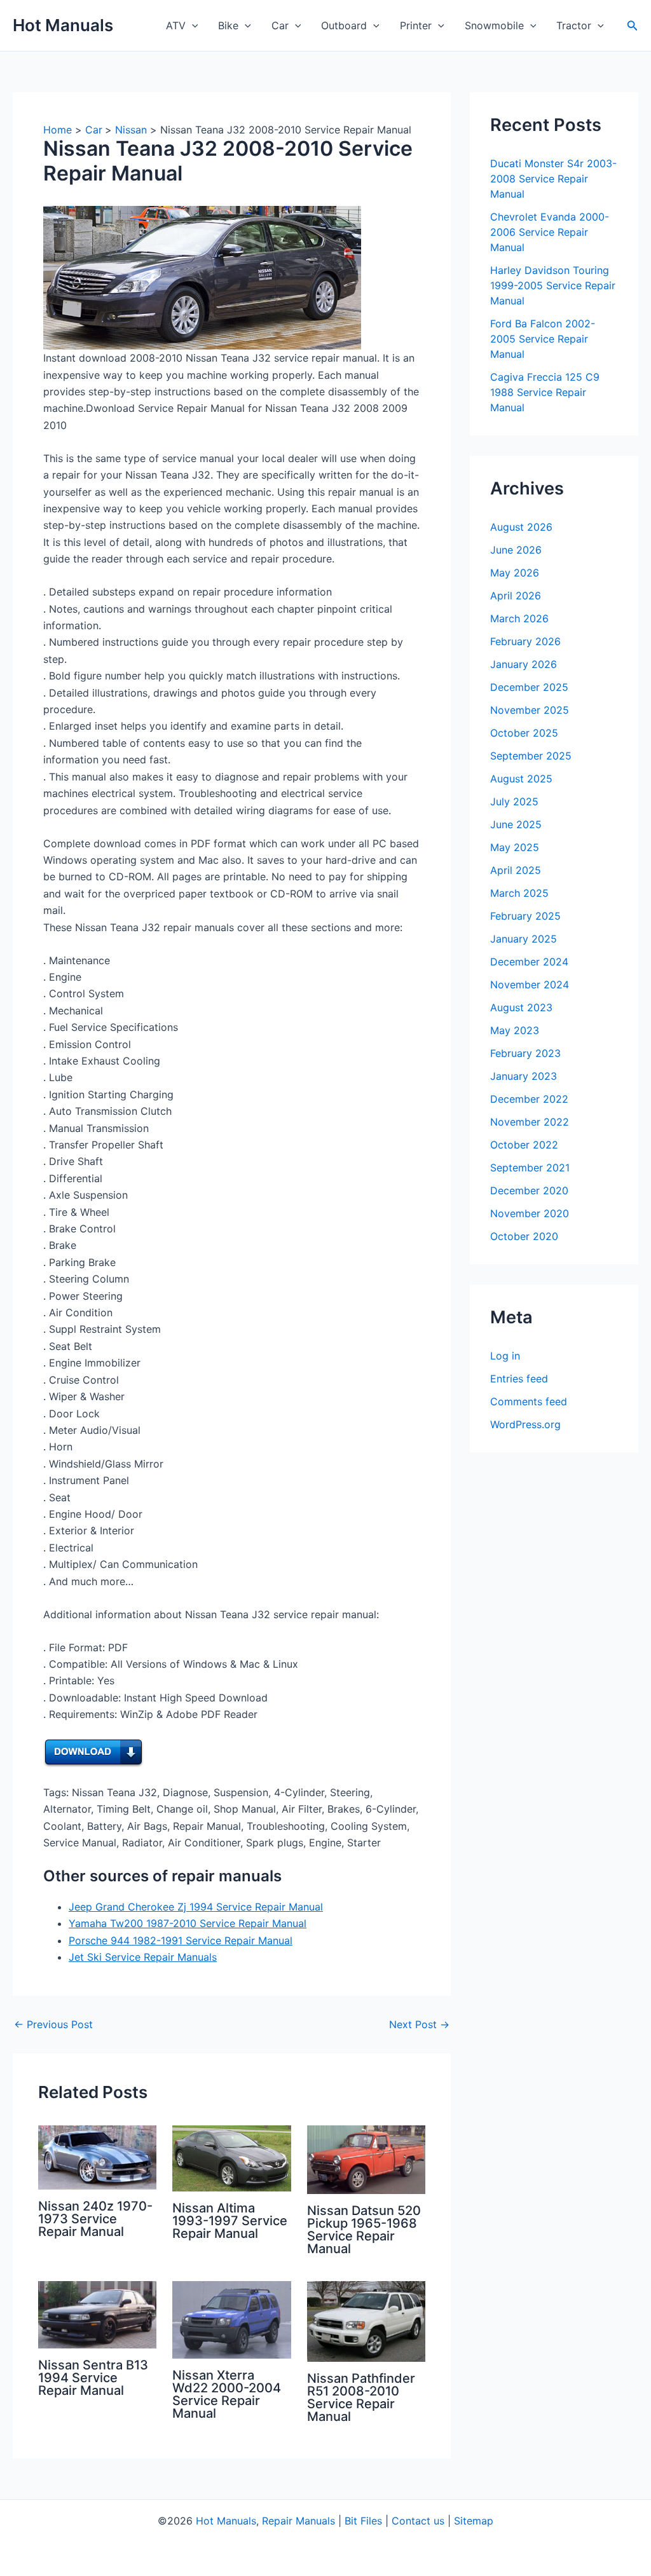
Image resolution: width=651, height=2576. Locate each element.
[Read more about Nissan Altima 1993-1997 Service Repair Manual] (231, 2158)
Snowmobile (494, 25)
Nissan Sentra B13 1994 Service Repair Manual (93, 2378)
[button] (192, 25)
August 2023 (521, 1007)
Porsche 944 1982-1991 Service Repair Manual (181, 1940)
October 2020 (524, 1236)
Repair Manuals (298, 2521)
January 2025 (524, 939)
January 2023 (524, 1076)
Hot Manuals (63, 25)
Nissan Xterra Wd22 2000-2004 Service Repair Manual (227, 2394)
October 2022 (524, 1145)
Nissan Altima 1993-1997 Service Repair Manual (230, 2221)
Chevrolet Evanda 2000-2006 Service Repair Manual (550, 232)
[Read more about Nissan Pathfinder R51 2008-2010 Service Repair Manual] (366, 2320)
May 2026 (515, 573)
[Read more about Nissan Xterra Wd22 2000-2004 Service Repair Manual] (231, 2319)
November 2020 (530, 1213)
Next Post (419, 2024)
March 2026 (519, 618)
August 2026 (521, 527)
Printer (416, 25)
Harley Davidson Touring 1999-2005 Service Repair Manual (553, 285)
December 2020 (529, 1190)
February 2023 (525, 1053)
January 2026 (524, 664)
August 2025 (521, 779)
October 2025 (524, 733)
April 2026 (516, 596)
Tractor (574, 25)
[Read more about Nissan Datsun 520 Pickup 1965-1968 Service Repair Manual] (366, 2159)
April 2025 (516, 870)
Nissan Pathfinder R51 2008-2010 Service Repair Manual (361, 2397)
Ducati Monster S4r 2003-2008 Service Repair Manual (553, 179)
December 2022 (529, 1099)
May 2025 (515, 847)
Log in (505, 1356)
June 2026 (516, 550)
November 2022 (530, 1122)
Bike (228, 25)
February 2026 (525, 641)
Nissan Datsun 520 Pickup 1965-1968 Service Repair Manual (364, 2230)
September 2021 (530, 1168)
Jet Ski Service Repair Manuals (143, 1957)
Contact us (418, 2521)
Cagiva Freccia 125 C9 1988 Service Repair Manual (545, 392)
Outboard (344, 25)
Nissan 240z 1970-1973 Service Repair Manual (95, 2219)
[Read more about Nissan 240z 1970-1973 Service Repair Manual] (97, 2157)
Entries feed (519, 1379)
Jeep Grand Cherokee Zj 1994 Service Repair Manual (196, 1907)
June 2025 (516, 824)
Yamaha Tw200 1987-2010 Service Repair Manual (188, 1923)
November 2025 (530, 710)
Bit (351, 2521)
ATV (176, 25)
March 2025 (519, 893)
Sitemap (474, 2521)
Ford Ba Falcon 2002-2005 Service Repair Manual (543, 339)
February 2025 (525, 916)
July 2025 (514, 801)
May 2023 (515, 1030)
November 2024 (530, 985)
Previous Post (53, 2024)
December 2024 (529, 962)
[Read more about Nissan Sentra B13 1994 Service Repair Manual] (97, 2314)
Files (371, 2521)
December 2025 (529, 687)
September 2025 (531, 756)
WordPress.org (525, 1424)
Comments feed (529, 1401)
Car (280, 25)
